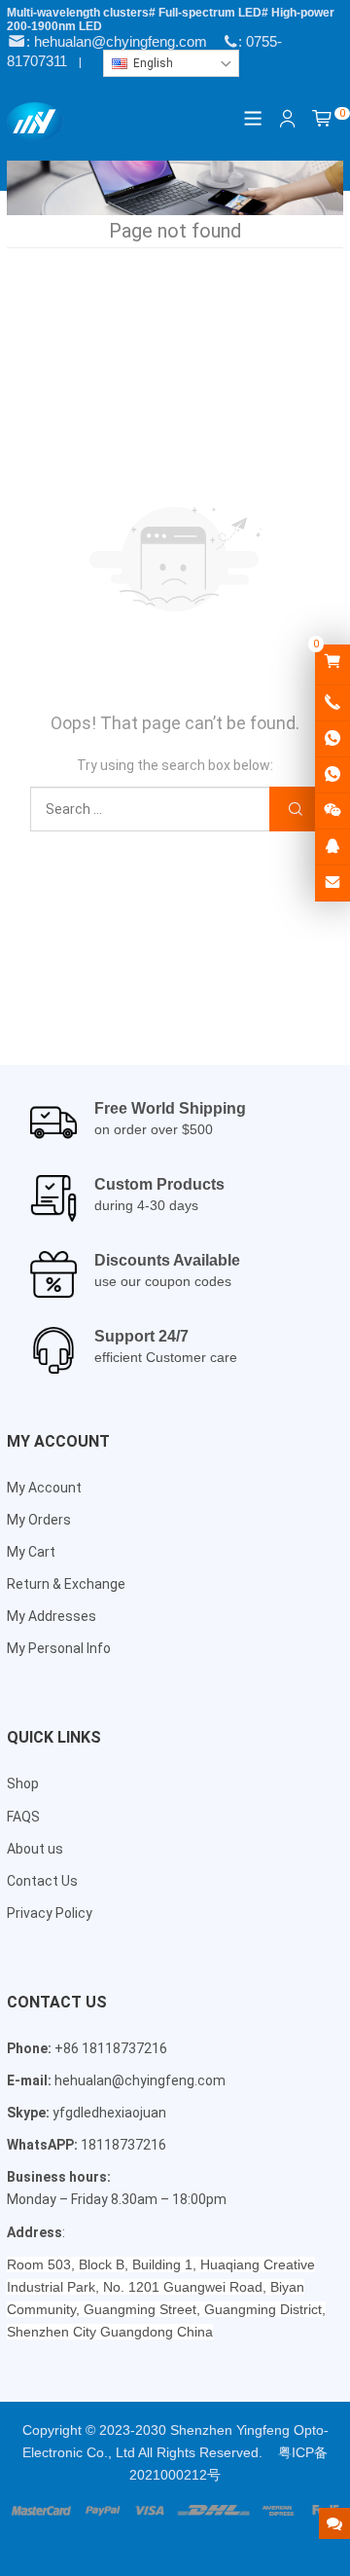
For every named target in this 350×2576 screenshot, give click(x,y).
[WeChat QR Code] (332, 811)
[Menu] (254, 118)
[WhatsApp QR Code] (332, 775)
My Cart (31, 1552)
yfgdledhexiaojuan (109, 2113)
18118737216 (123, 2145)
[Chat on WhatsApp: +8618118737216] (332, 739)
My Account (44, 1488)
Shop (23, 1784)
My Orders (39, 1520)
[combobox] (171, 63)
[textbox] (171, 63)
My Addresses (52, 1616)
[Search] (295, 810)
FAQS (23, 1817)
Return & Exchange (66, 1584)
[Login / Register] (288, 119)
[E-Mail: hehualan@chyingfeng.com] (332, 883)
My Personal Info (59, 1648)
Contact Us (42, 1881)
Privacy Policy (50, 1913)
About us (35, 1849)
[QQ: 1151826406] (332, 847)
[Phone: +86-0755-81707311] (332, 703)
